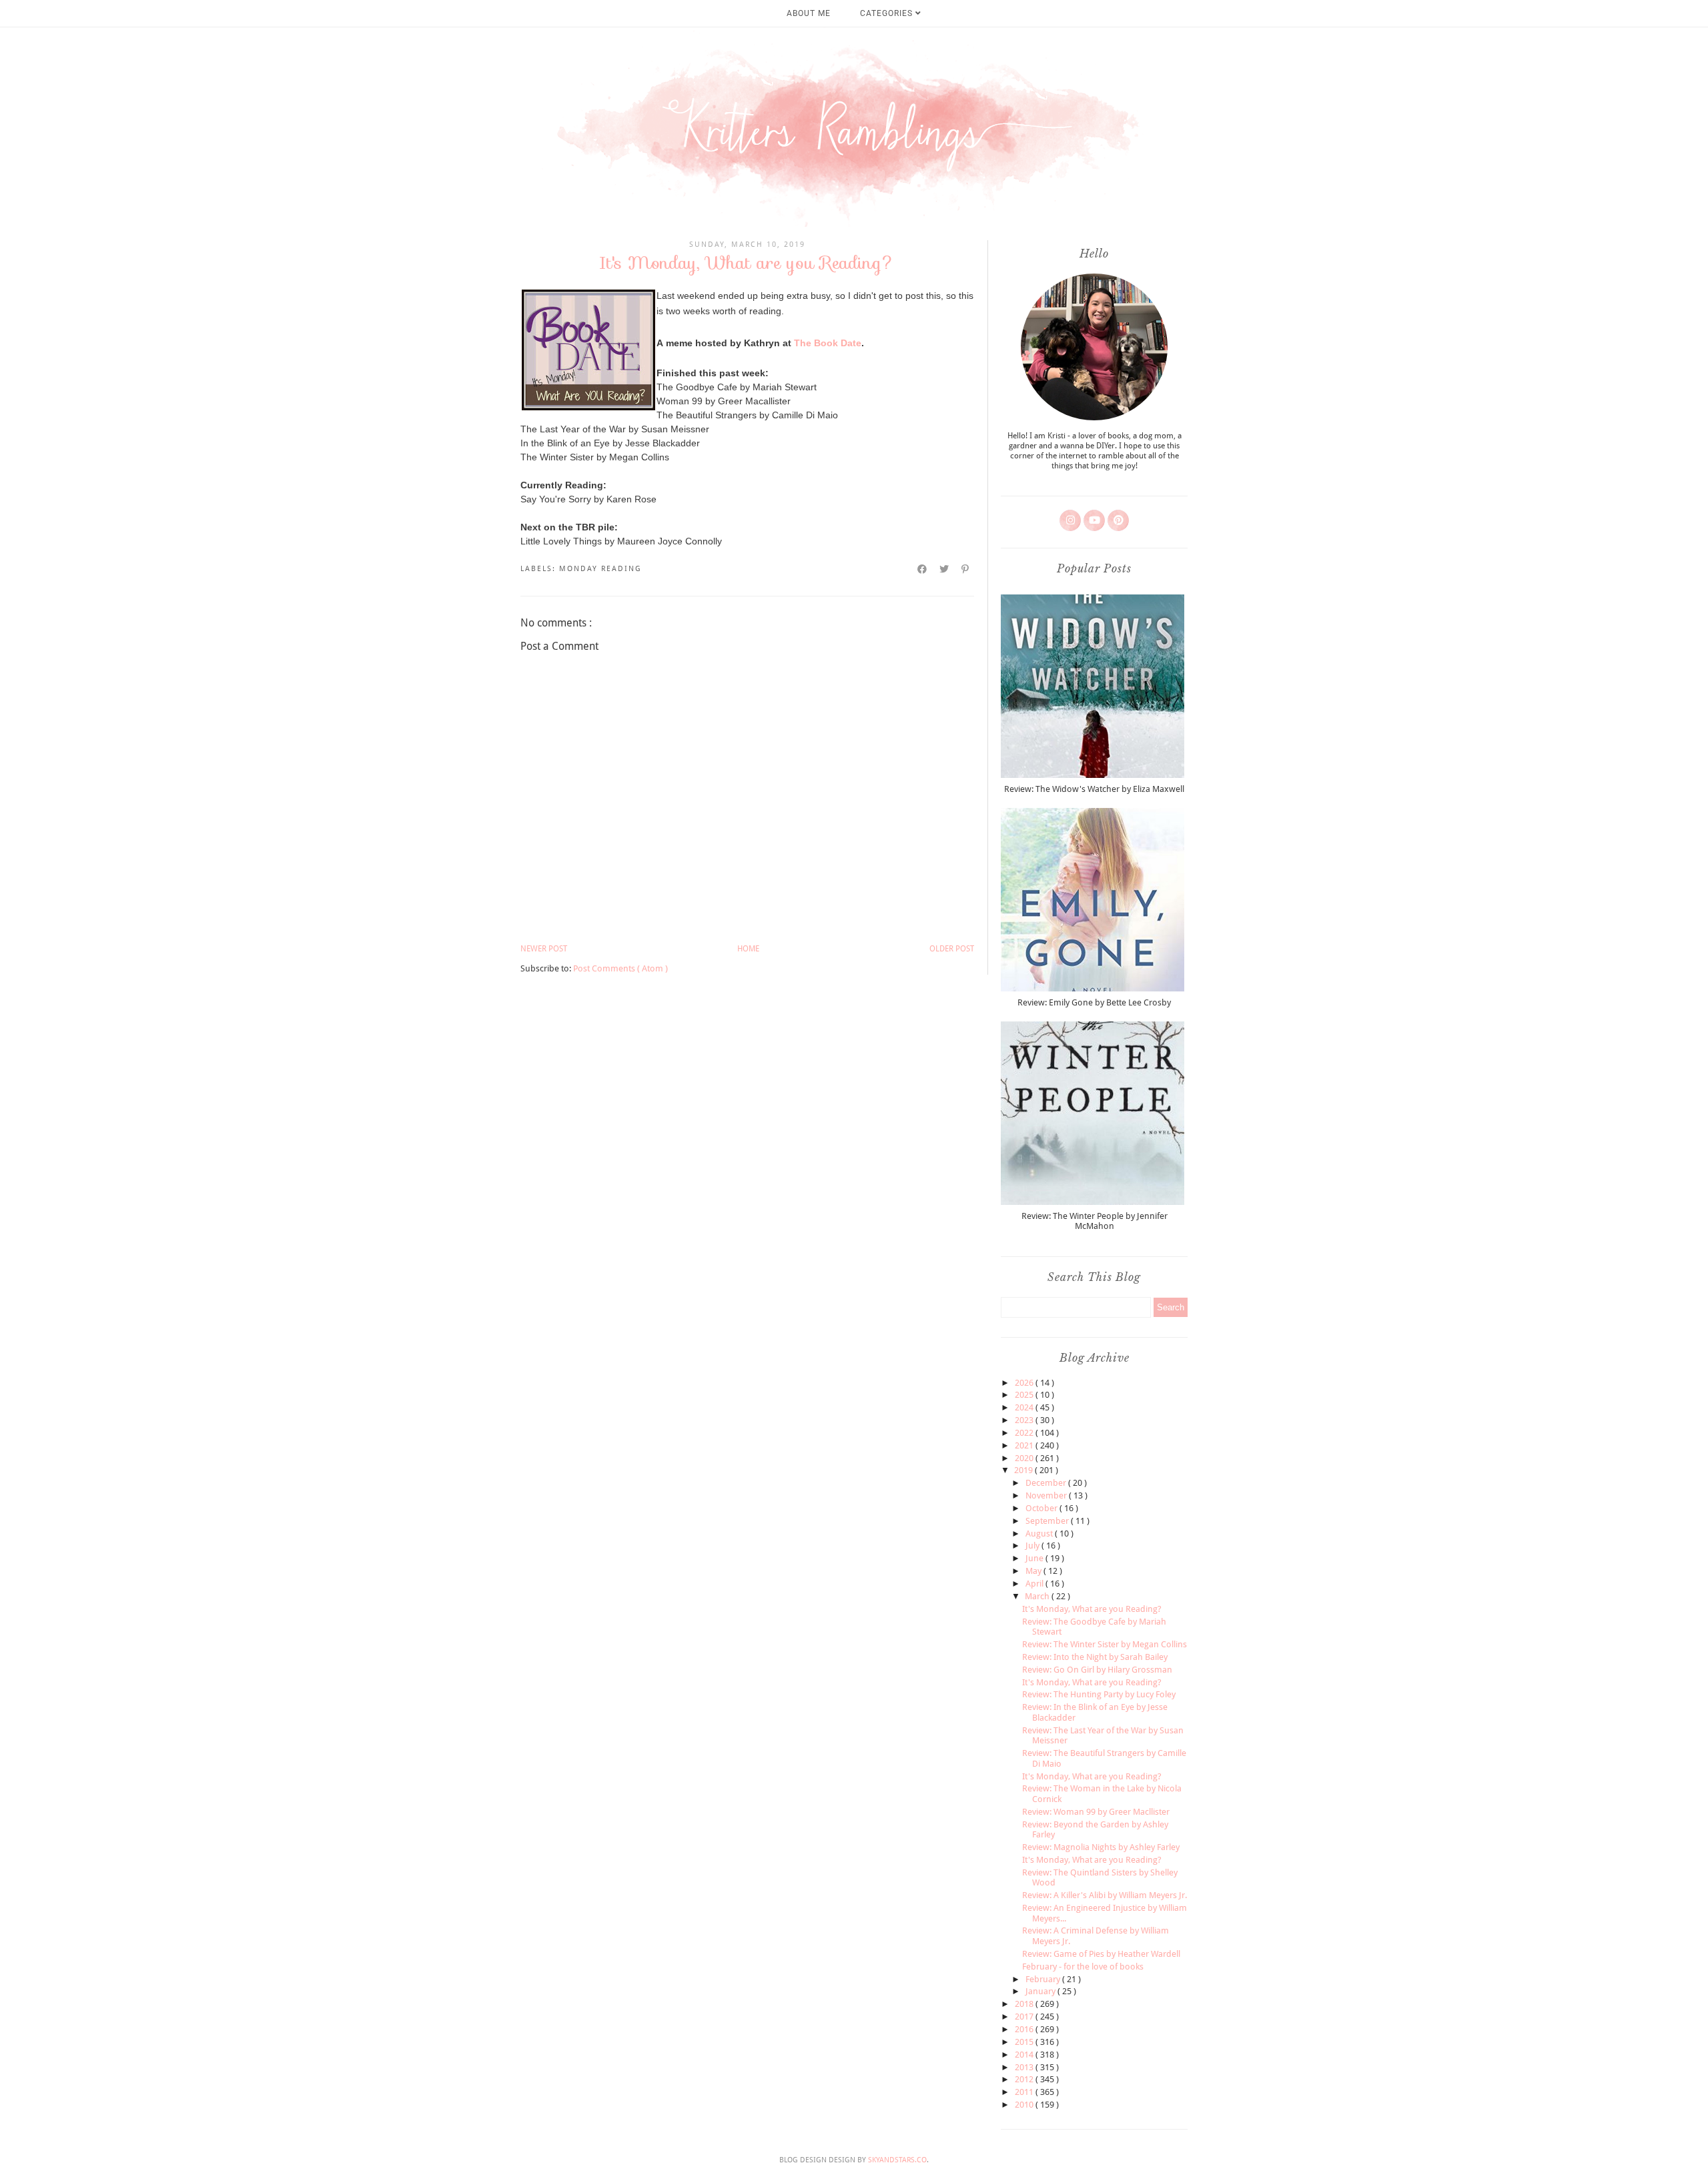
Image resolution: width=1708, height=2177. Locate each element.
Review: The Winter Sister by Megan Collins (1105, 1644)
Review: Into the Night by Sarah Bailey (1095, 1657)
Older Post (952, 949)
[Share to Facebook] (923, 569)
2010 (1025, 2105)
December (1047, 1483)
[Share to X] (945, 569)
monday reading (600, 569)
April (1035, 1584)
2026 (1025, 1383)
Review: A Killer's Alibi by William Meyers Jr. (1105, 1895)
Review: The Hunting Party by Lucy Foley (1099, 1694)
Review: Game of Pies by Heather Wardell (1101, 1954)
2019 (1024, 1470)
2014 (1025, 2055)
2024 (1025, 1407)
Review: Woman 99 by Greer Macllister (1096, 1812)
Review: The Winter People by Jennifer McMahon (1095, 1221)
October (1042, 1508)
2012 (1025, 2079)
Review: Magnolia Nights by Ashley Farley (1101, 1847)
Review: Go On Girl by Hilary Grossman (1097, 1670)
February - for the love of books (1083, 1967)
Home (748, 949)
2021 (1025, 1445)
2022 (1025, 1433)
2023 (1025, 1420)
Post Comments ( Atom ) (620, 968)
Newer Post (544, 949)
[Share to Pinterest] (966, 569)
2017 (1025, 2017)
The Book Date (828, 343)
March (1038, 1596)
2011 (1025, 2092)
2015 (1025, 2042)
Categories (888, 13)
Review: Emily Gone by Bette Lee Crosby (1094, 1002)
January (1041, 1991)
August (1040, 1534)
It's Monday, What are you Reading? (1092, 1609)
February (1044, 1979)
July (1033, 1546)
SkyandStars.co (897, 2160)
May (1034, 1571)
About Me (809, 13)
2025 (1025, 1395)
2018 (1025, 2004)
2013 (1025, 2067)
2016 (1025, 2029)
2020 (1025, 1458)
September (1048, 1521)
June (1035, 1558)
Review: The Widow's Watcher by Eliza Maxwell (1094, 789)
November (1047, 1495)
